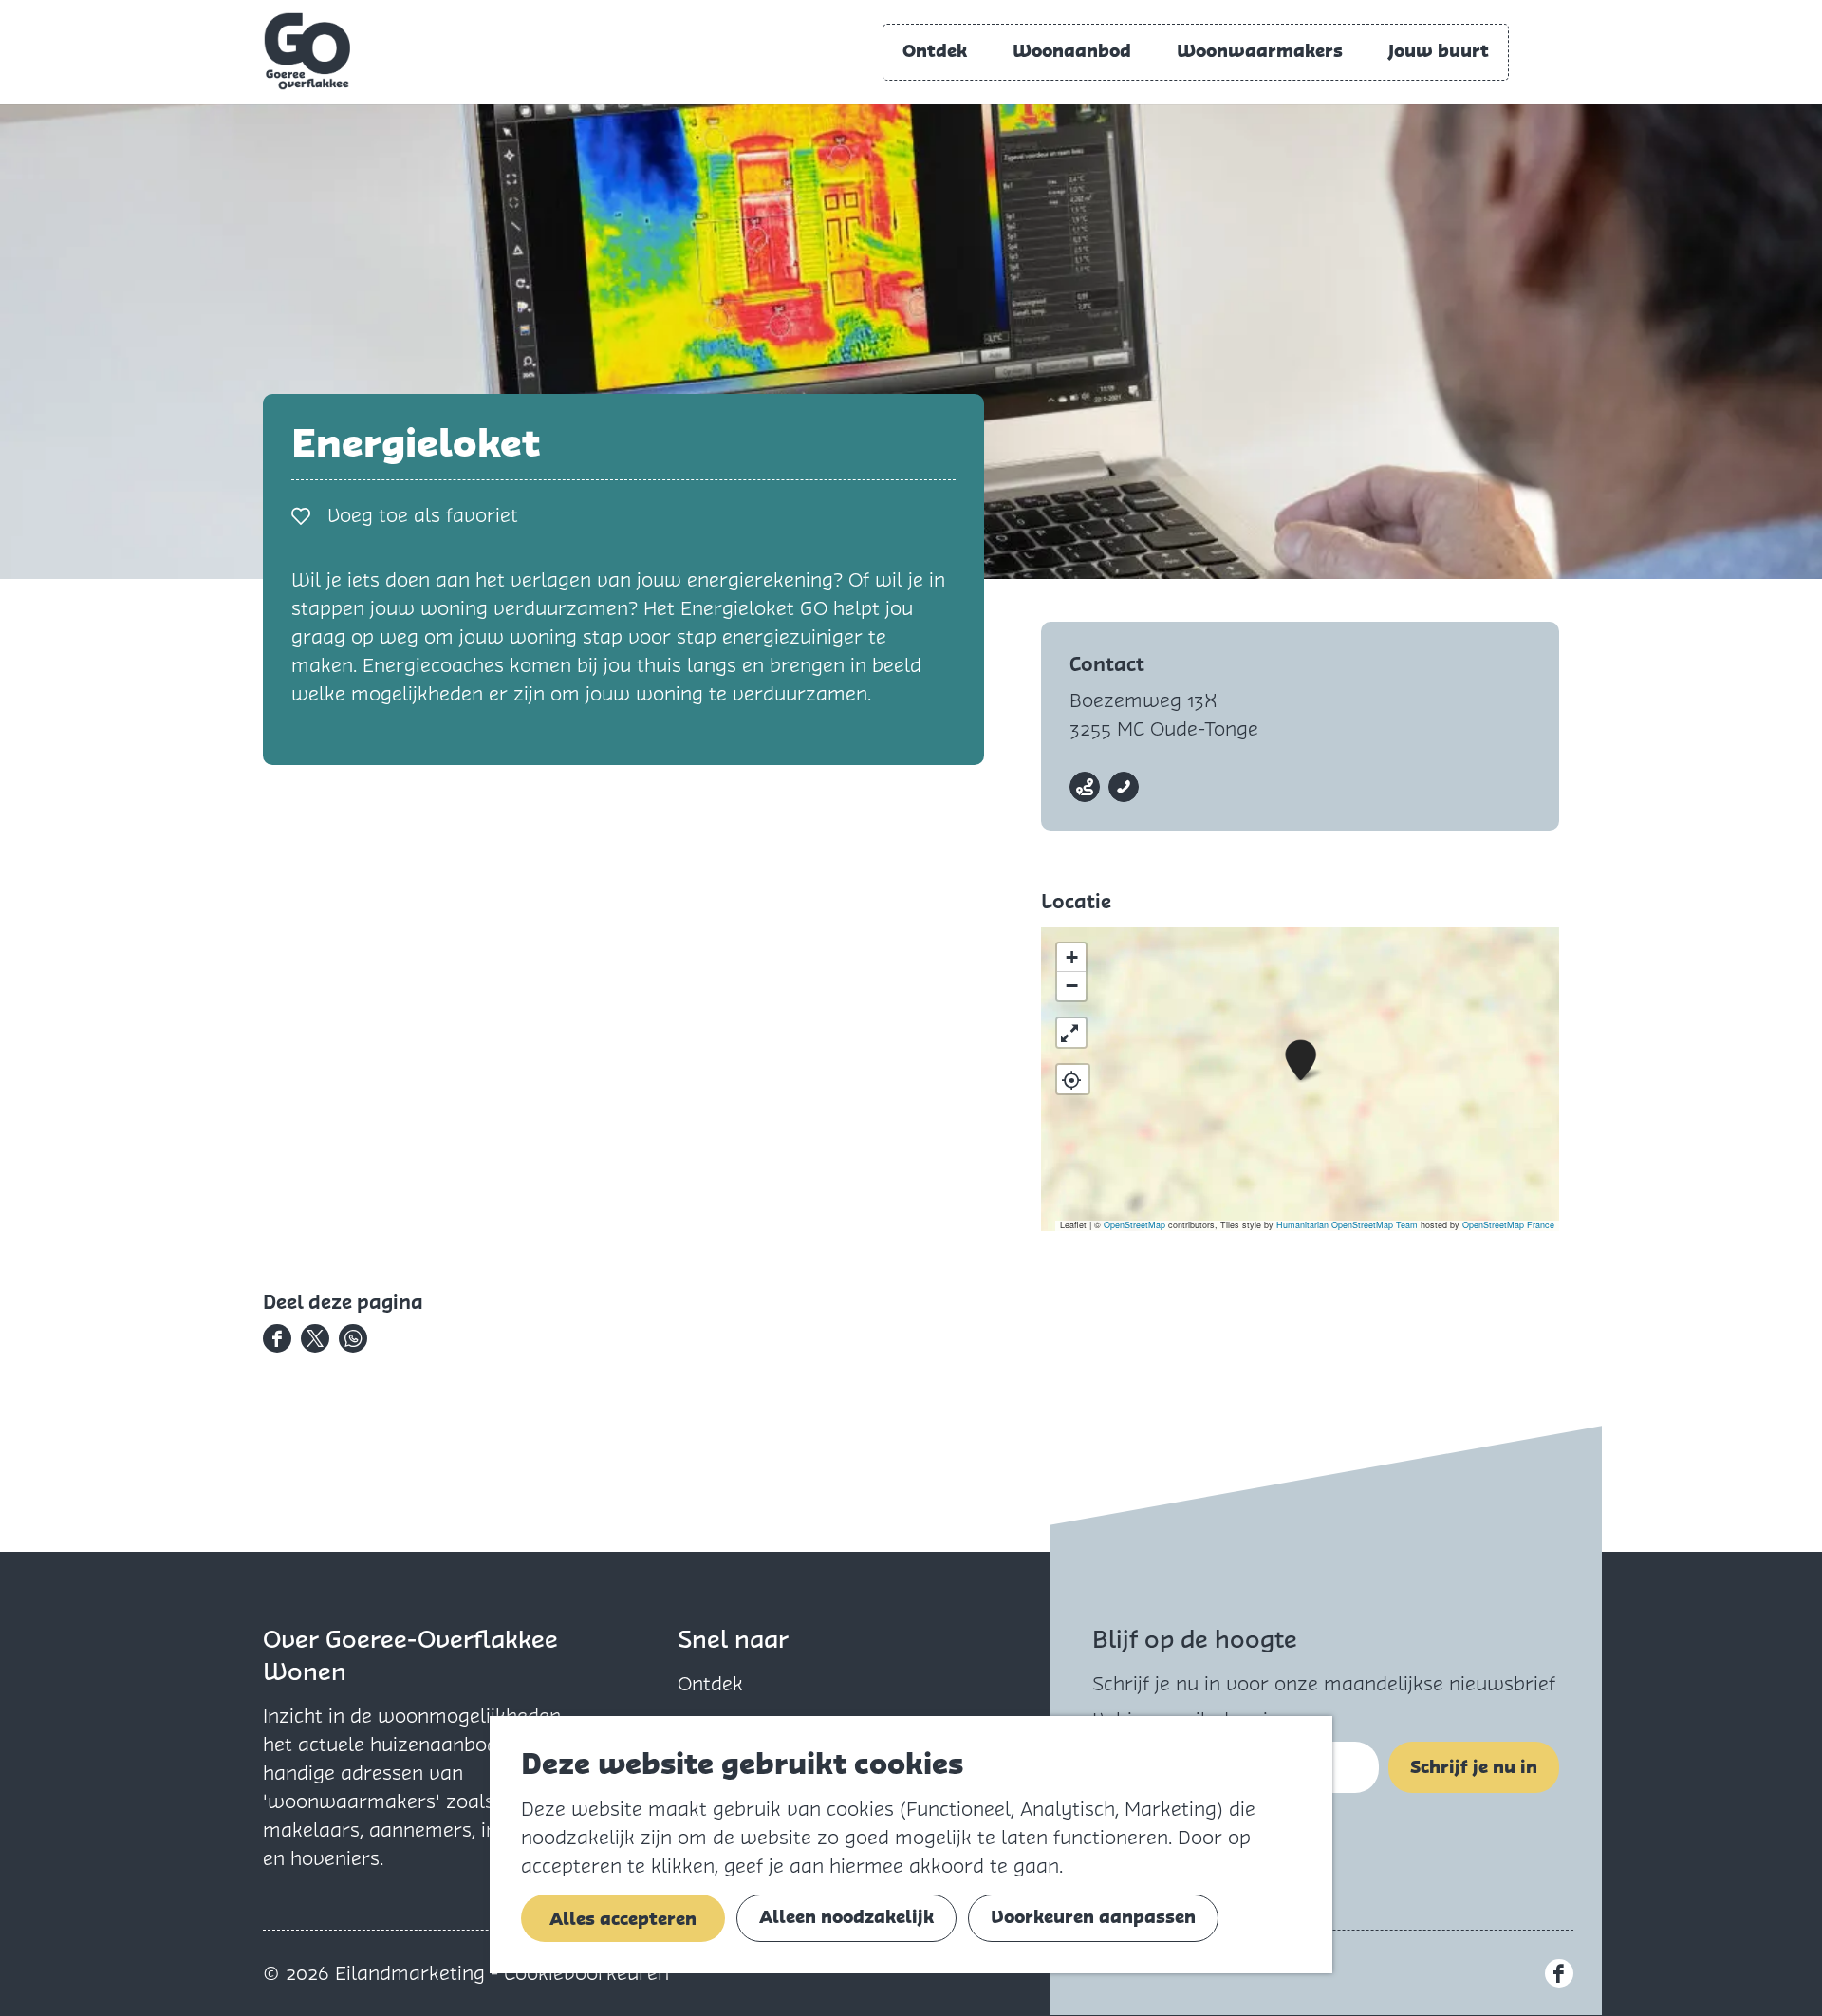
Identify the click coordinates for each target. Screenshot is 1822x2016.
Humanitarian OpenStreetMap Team (1347, 1225)
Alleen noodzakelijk (846, 1917)
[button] (1301, 1061)
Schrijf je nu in (1474, 1767)
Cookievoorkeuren (586, 1973)
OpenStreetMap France (1508, 1225)
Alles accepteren (623, 1919)
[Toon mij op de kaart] (1073, 1079)
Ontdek (710, 1684)
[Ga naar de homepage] (307, 51)
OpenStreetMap (1134, 1225)
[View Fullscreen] (1071, 1033)
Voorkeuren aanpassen (1093, 1917)
